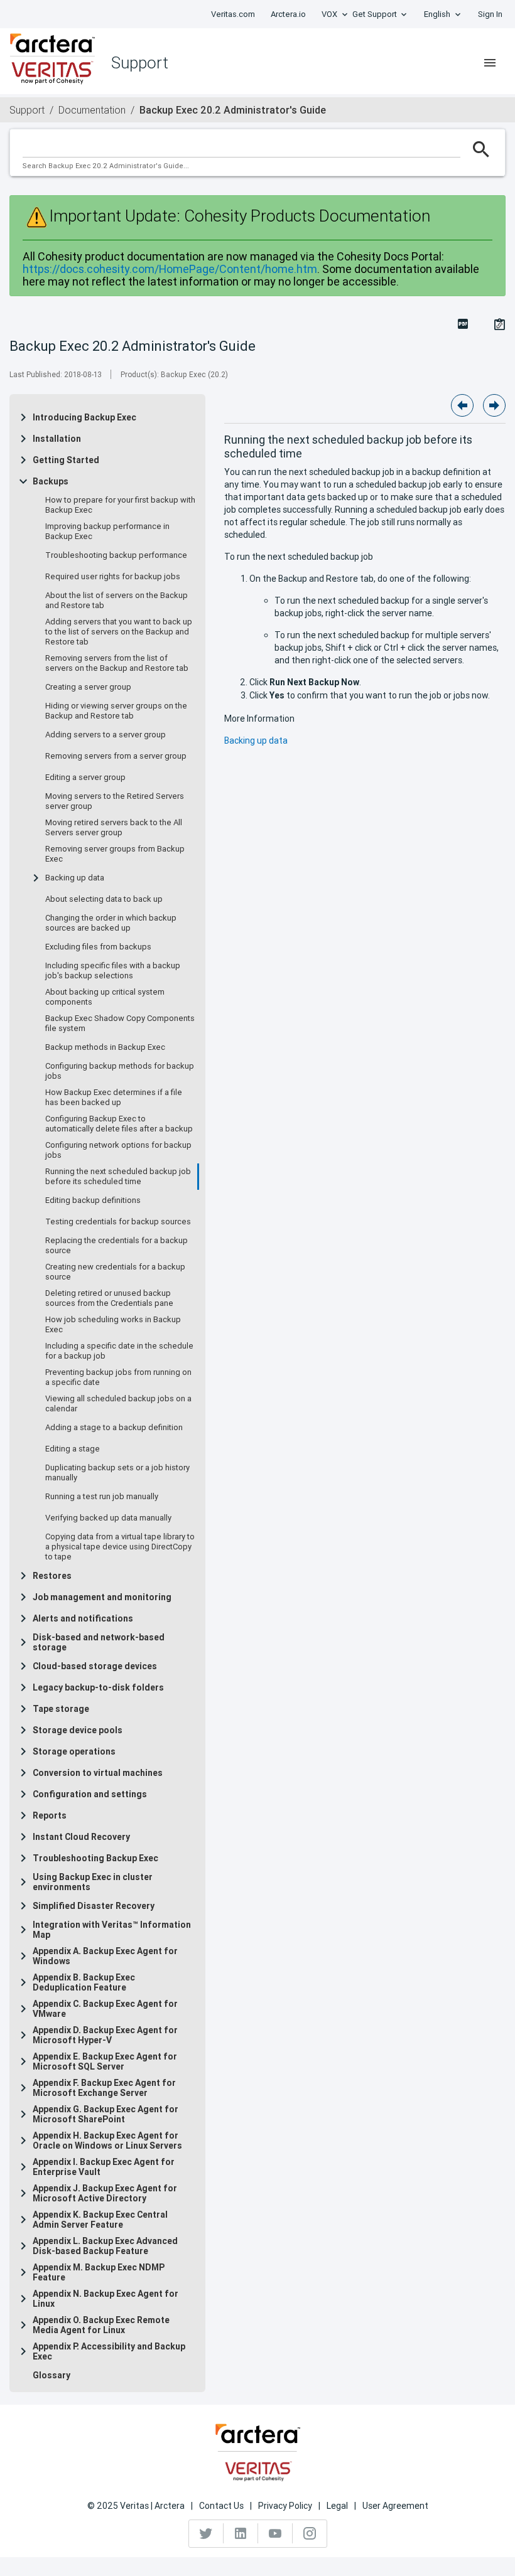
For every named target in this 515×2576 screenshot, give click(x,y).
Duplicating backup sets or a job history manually (117, 1473)
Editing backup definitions (93, 1200)
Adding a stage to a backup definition (114, 1428)
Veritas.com (233, 14)
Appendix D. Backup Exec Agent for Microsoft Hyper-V (105, 2035)
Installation (57, 439)
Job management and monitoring (102, 1597)
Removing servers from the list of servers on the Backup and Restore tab (117, 663)
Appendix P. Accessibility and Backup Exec (109, 2351)
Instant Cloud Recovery (81, 1837)
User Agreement (395, 2506)
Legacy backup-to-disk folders (98, 1687)
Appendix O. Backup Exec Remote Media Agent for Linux (101, 2325)
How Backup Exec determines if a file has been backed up (114, 1098)
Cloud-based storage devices (95, 1666)
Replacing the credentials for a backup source (117, 1246)
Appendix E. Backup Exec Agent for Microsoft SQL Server (105, 2061)
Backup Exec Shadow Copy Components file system (120, 1023)
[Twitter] (206, 2533)
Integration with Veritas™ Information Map (112, 1930)
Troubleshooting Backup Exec (95, 1858)
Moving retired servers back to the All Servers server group (114, 828)
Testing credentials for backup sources (118, 1222)
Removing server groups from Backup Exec (115, 854)
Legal (337, 2506)
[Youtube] (275, 2533)
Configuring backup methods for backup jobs (120, 1071)
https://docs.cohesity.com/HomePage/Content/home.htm (170, 269)
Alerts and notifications (83, 1618)
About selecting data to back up (104, 899)
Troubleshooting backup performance (116, 555)
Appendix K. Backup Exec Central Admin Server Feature (100, 2220)
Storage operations (74, 1751)
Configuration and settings (90, 1794)
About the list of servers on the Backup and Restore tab (117, 601)
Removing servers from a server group (116, 756)
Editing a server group (85, 778)
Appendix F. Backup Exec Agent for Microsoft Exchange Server (104, 2088)
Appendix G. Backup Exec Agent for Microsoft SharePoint (106, 2114)
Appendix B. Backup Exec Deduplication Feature (84, 1982)
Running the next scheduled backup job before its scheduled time (118, 1177)
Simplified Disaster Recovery (94, 1906)
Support (27, 110)
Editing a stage (73, 1449)
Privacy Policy (285, 2506)
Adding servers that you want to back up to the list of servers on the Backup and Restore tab (119, 632)
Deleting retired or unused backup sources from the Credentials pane (109, 1298)
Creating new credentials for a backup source (115, 1272)
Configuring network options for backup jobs (118, 1150)
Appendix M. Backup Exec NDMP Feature (99, 2272)
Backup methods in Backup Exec (105, 1047)
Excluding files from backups (98, 947)
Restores (52, 1576)
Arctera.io (288, 14)
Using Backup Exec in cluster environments (93, 1882)
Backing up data (75, 878)
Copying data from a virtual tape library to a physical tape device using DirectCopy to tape (120, 1547)
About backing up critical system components (105, 997)
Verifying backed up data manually (108, 1518)
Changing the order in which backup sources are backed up (111, 923)
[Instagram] (310, 2533)
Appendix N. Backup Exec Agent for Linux (106, 2299)
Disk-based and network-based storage (99, 1642)
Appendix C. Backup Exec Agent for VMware (105, 2009)
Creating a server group (88, 687)
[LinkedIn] (241, 2533)
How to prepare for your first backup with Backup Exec (120, 505)
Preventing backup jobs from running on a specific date (118, 1377)
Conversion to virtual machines (98, 1773)
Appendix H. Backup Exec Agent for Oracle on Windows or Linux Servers (107, 2140)
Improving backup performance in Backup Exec (107, 532)
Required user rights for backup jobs (113, 577)
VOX (329, 14)
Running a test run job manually (102, 1497)
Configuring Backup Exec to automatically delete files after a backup (119, 1124)
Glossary (51, 2375)
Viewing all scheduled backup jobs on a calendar (118, 1404)
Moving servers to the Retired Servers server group (115, 801)
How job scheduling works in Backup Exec (113, 1325)
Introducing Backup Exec (84, 417)
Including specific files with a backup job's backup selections (113, 971)
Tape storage (61, 1709)
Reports (50, 1815)
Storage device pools (78, 1730)
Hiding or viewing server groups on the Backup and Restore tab (116, 711)
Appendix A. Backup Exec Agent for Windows (105, 1956)
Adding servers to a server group (106, 735)
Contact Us (221, 2506)
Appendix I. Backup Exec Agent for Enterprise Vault (104, 2167)
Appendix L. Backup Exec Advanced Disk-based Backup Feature (105, 2246)
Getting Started (66, 460)
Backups (51, 481)
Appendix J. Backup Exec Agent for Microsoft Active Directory (105, 2193)
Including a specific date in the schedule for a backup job (119, 1351)
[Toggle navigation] (490, 63)
